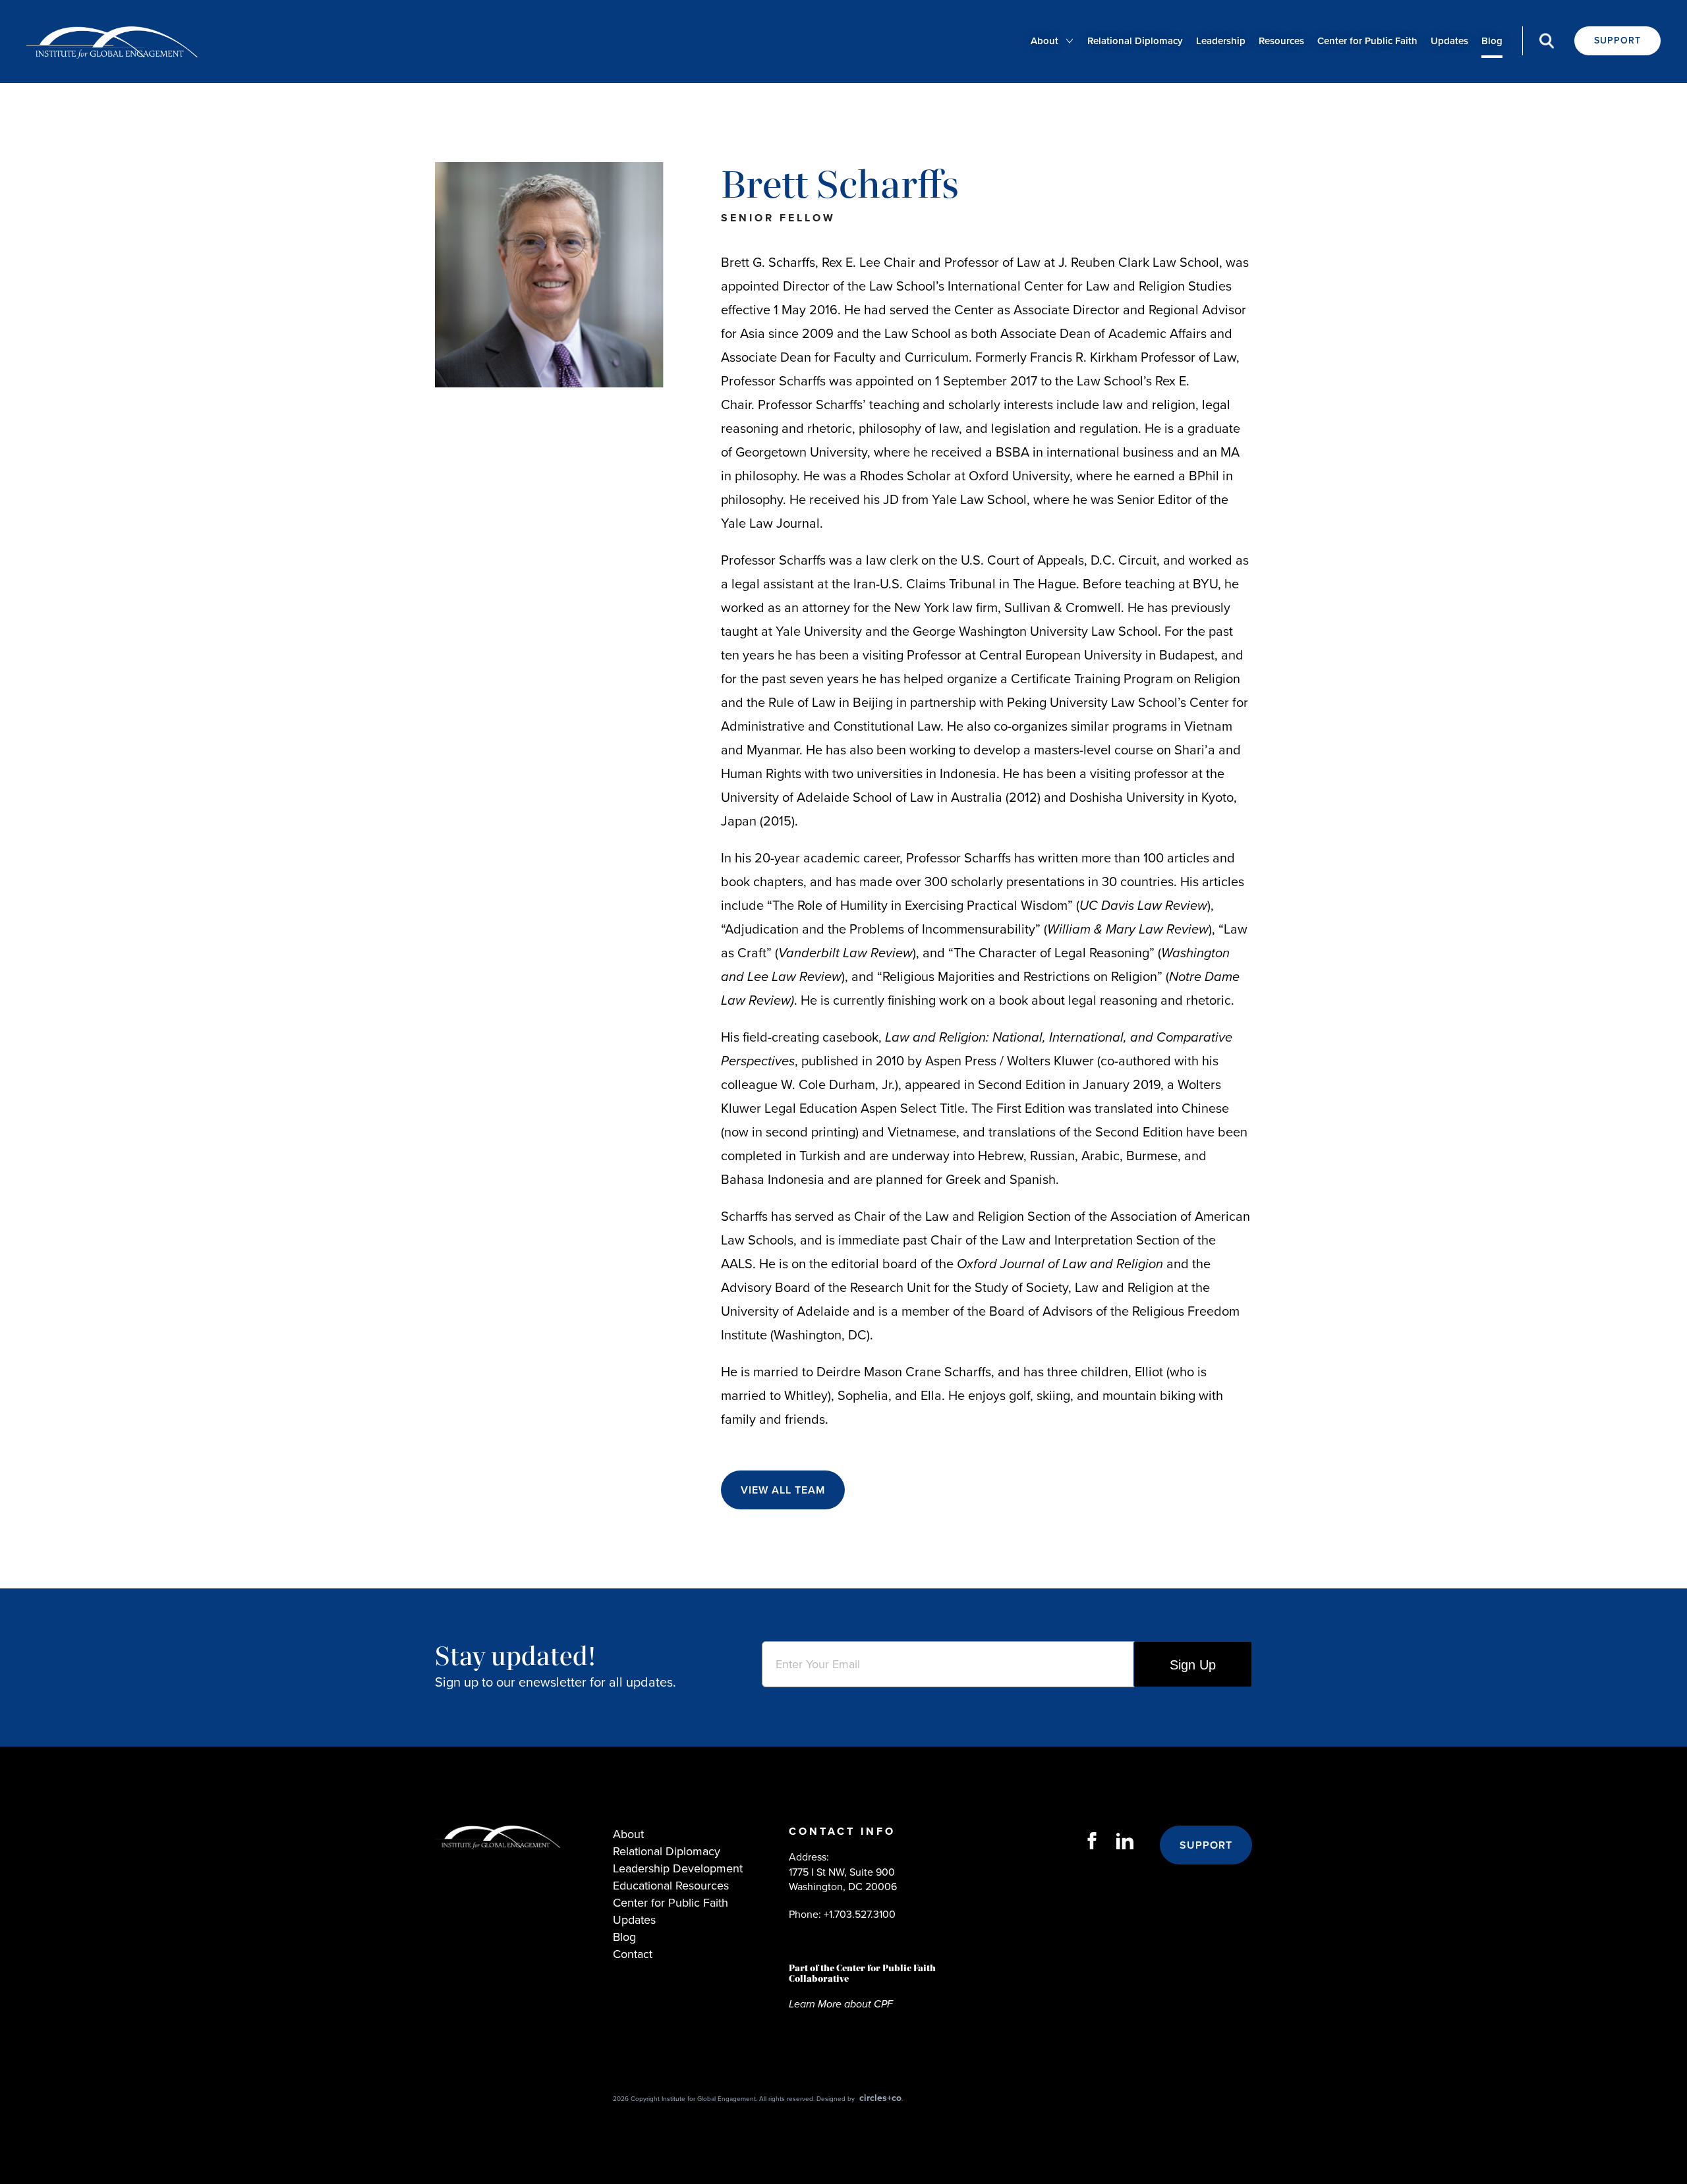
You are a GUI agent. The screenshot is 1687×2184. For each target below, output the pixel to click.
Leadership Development (678, 1868)
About (1044, 41)
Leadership (1221, 41)
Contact (633, 1954)
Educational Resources (671, 1886)
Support (1617, 41)
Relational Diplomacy (1135, 41)
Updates (1449, 41)
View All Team (783, 1490)
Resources (1281, 41)
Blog (1492, 41)
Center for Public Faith (1367, 41)
